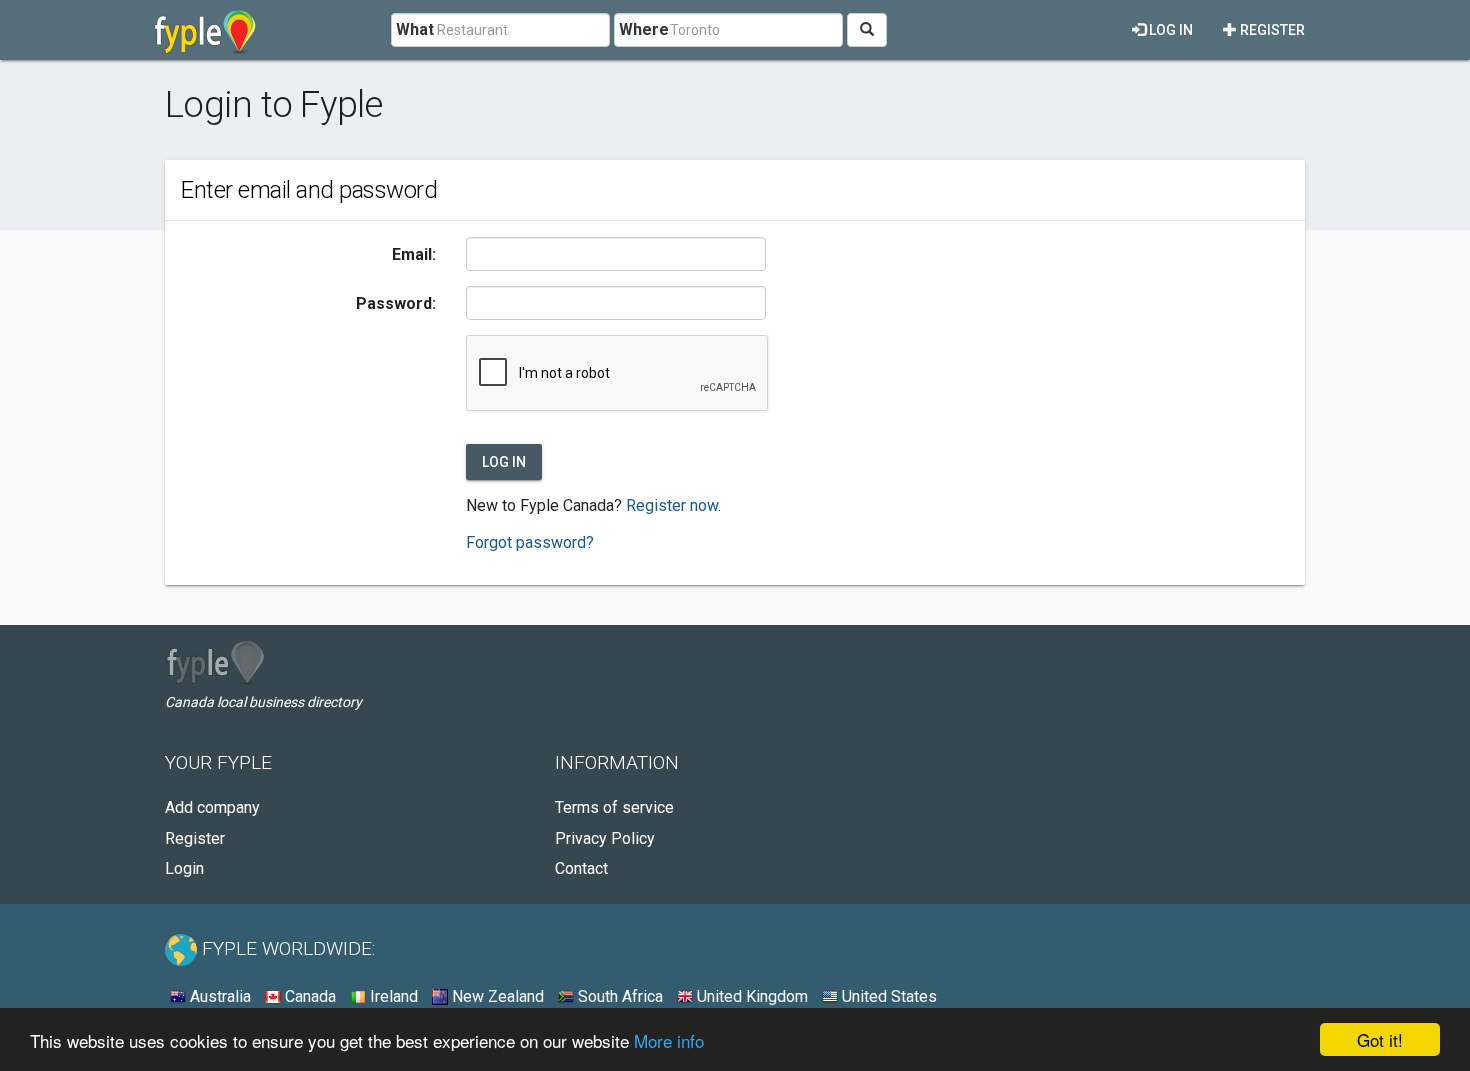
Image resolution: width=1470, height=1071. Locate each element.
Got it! (1380, 1039)
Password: (396, 303)
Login (184, 868)
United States (887, 996)
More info (669, 1040)
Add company (212, 807)
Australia (218, 996)
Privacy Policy (605, 838)
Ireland (392, 996)
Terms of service (614, 807)
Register (1271, 30)
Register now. (673, 505)
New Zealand (496, 996)
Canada (308, 996)
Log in (1169, 30)
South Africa (618, 996)
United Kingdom (750, 996)
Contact (581, 868)
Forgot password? (530, 542)
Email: (414, 254)
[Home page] (205, 30)
